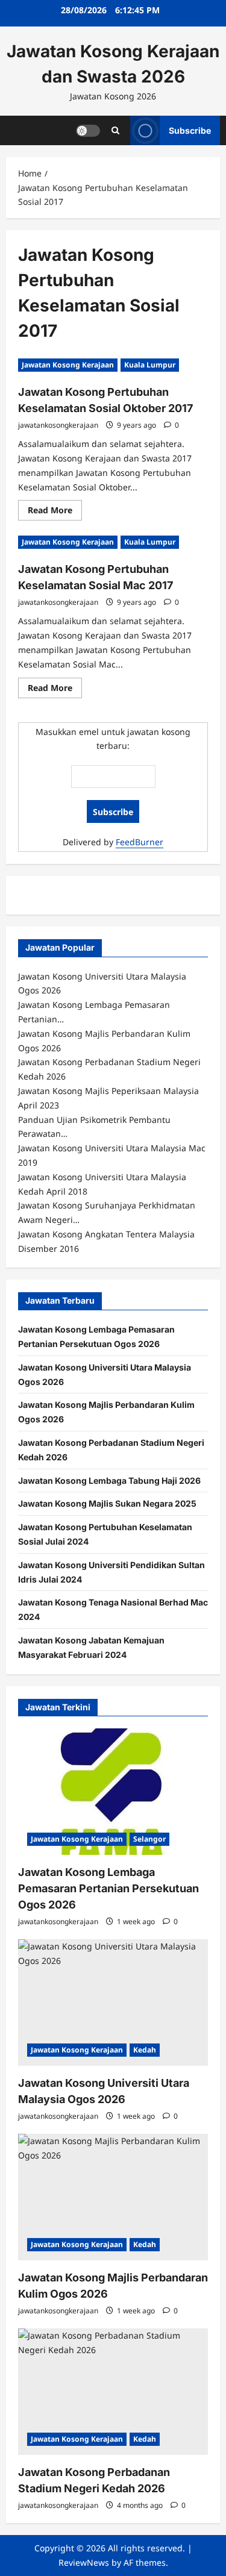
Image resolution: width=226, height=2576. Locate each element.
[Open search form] (115, 130)
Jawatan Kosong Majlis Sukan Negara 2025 (107, 1503)
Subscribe (190, 130)
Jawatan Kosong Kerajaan (68, 365)
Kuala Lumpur (150, 365)
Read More (55, 512)
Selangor (149, 1839)
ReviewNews (84, 2562)
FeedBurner (140, 842)
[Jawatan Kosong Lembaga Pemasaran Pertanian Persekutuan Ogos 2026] (113, 1792)
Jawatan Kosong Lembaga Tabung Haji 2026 (109, 1480)
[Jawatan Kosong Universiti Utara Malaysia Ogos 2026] (113, 2002)
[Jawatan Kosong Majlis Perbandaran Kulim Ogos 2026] (113, 2197)
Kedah (145, 2050)
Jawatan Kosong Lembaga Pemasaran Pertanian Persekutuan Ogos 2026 (108, 1888)
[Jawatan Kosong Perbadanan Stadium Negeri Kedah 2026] (113, 2392)
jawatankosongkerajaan (58, 425)
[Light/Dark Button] (88, 130)
